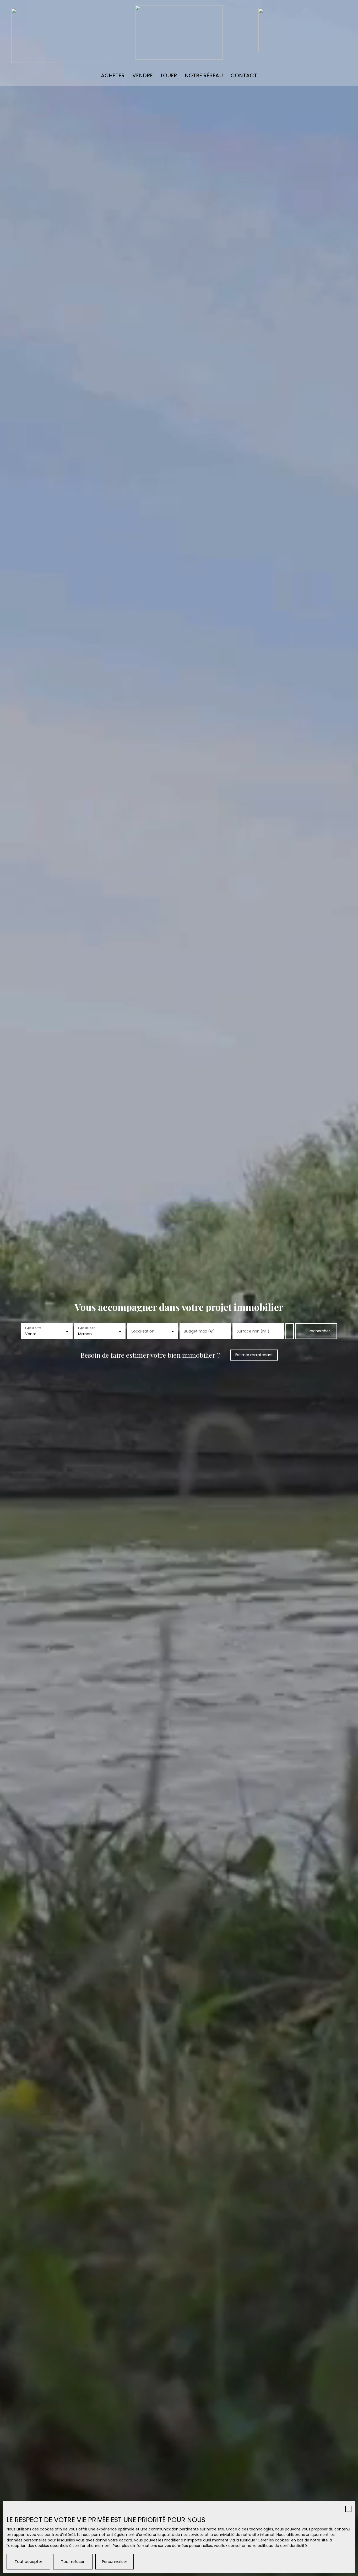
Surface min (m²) (253, 1331)
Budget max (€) (199, 1331)
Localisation (143, 1331)
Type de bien (86, 1328)
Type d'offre (33, 1328)
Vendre (143, 75)
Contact (244, 75)
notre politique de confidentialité (277, 2546)
